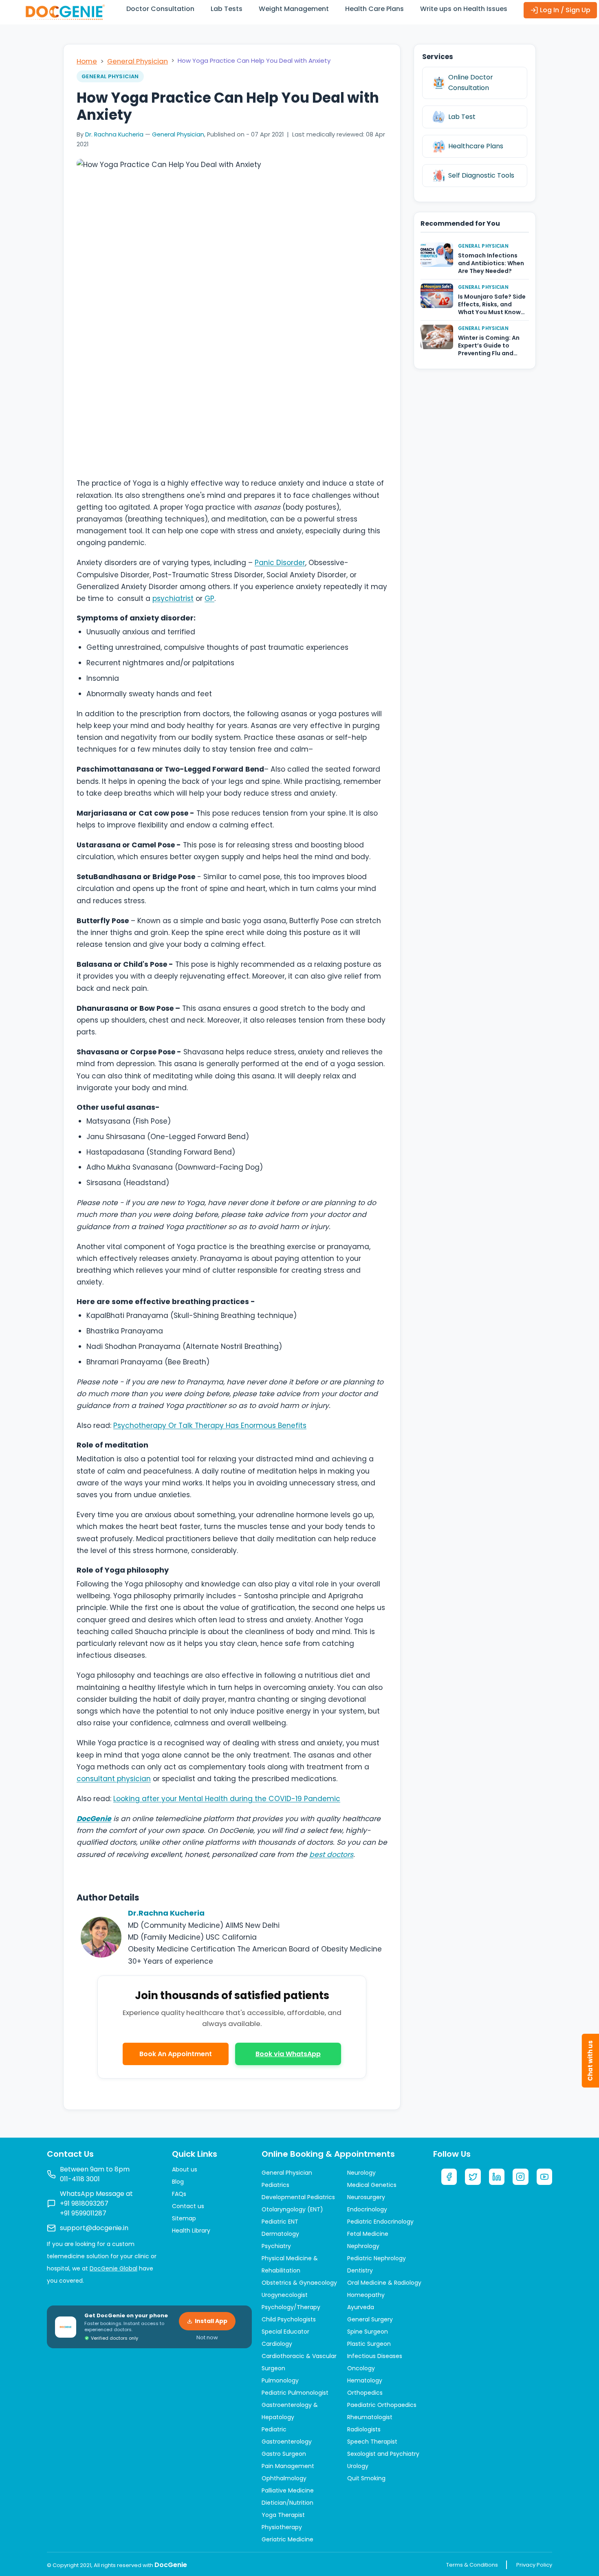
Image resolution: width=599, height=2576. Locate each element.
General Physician (138, 61)
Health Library (191, 2231)
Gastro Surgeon (284, 2454)
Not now (207, 2337)
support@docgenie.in (94, 2228)
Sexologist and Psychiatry (383, 2454)
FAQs (179, 2194)
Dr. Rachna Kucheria (114, 134)
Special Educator (285, 2332)
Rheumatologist (370, 2417)
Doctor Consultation (160, 9)
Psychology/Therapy (291, 2307)
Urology (358, 2466)
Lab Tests (227, 9)
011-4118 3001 (80, 2179)
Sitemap (184, 2218)
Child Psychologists (289, 2319)
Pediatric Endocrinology (380, 2222)
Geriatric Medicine (287, 2539)
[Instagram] (520, 2177)
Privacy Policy (534, 2565)
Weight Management (294, 9)
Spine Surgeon (368, 2332)
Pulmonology (280, 2380)
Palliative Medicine (288, 2490)
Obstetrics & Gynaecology (299, 2283)
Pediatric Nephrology (377, 2258)
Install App (211, 2321)
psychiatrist (173, 598)
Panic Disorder (280, 563)
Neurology (361, 2173)
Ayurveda (361, 2307)
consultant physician (114, 1779)
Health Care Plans (374, 9)
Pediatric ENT (280, 2222)
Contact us (188, 2206)
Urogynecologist (285, 2295)
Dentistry (360, 2270)
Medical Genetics (372, 2185)
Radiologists (364, 2429)
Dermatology (280, 2234)
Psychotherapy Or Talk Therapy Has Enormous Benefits (210, 1425)
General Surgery (370, 2319)
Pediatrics (275, 2185)
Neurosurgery (366, 2197)
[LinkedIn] (497, 2177)
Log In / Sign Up (564, 10)
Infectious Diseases (375, 2356)
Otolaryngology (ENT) (292, 2209)
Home (87, 61)
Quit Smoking (366, 2478)
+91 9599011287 (83, 2213)
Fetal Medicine (368, 2234)
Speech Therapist (372, 2442)
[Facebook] (449, 2177)
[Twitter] (473, 2177)
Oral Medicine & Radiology (384, 2283)
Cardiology (277, 2344)
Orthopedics (365, 2393)
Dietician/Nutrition (287, 2503)
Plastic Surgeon (369, 2344)
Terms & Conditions (472, 2565)
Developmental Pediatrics (298, 2197)
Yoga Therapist (283, 2515)
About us (185, 2169)
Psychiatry (276, 2246)
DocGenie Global (113, 2268)
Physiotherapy (282, 2527)
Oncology (361, 2368)
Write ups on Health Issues (464, 9)
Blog (178, 2182)
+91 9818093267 (84, 2203)
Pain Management (288, 2466)
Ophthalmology (284, 2478)
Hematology (365, 2380)
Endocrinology (367, 2209)
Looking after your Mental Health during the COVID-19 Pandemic (227, 1799)
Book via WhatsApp (288, 2054)
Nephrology (363, 2246)
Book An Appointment (176, 2054)
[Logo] (65, 12)
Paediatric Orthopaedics (382, 2405)
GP (209, 598)
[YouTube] (544, 2177)
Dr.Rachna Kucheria (166, 1913)
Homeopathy (366, 2295)
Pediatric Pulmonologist (295, 2393)
